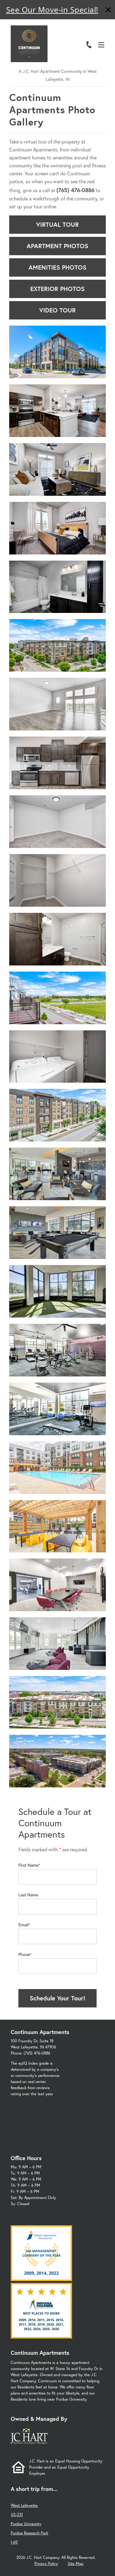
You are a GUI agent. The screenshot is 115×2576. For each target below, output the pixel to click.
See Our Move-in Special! (52, 9)
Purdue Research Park (29, 2533)
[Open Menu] (101, 45)
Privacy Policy (46, 2564)
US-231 (17, 2515)
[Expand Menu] (103, 32)
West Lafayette (24, 2505)
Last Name (28, 1895)
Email (23, 1925)
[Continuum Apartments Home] (29, 44)
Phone (24, 1954)
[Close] (108, 11)
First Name (28, 1865)
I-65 (14, 2542)
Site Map (76, 2564)
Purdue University (26, 2524)
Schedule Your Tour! (57, 1998)
